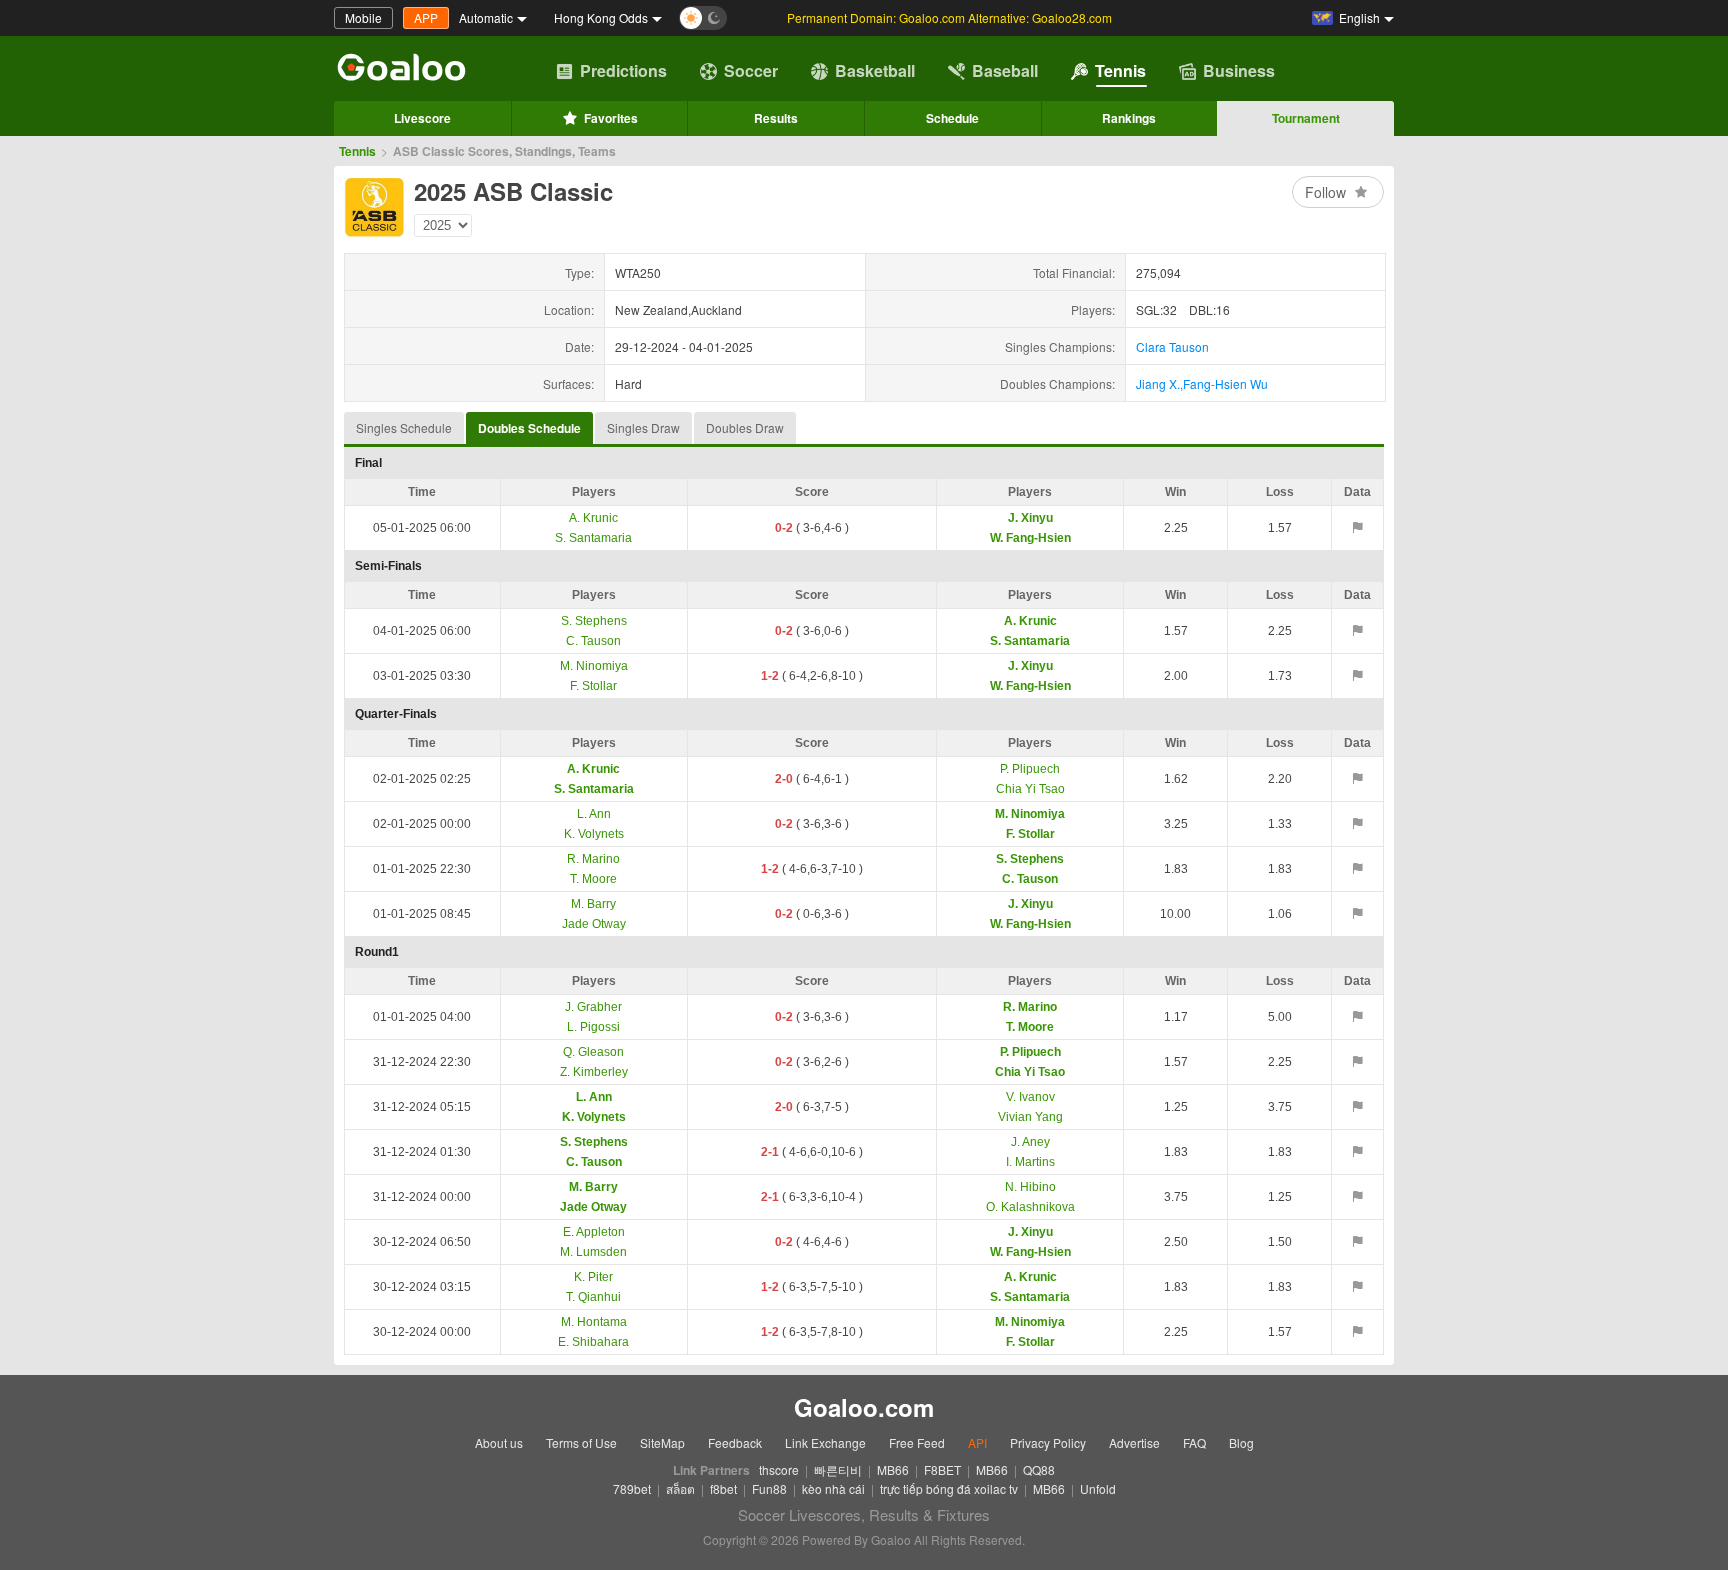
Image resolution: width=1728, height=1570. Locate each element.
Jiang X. (1158, 383)
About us (499, 1442)
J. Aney (1030, 1142)
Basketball (875, 70)
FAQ (1194, 1442)
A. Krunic (593, 518)
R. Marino (593, 859)
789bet (632, 1488)
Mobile (363, 17)
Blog (1241, 1442)
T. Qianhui (593, 1297)
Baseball (1005, 70)
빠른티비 (838, 1469)
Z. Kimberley (594, 1072)
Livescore (422, 118)
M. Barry (593, 904)
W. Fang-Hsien (1030, 538)
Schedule (952, 118)
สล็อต (680, 1488)
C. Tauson (593, 641)
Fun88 (769, 1488)
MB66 (893, 1469)
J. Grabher (593, 1007)
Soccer (751, 70)
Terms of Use (581, 1442)
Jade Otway (594, 924)
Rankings (1129, 118)
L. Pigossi (593, 1027)
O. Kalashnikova (1030, 1207)
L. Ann (594, 814)
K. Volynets (594, 834)
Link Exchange (825, 1442)
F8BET (942, 1469)
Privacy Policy (1048, 1442)
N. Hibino (1030, 1187)
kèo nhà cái (833, 1488)
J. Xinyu (1030, 518)
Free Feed (917, 1442)
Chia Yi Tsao (1030, 789)
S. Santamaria (593, 538)
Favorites (611, 118)
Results (776, 118)
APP (426, 17)
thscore (779, 1469)
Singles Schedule (404, 427)
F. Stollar (593, 686)
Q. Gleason (593, 1052)
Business (1239, 70)
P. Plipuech (1030, 769)
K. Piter (593, 1277)
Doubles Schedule (529, 428)
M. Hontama (594, 1322)
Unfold (1098, 1488)
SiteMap (662, 1442)
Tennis (1120, 70)
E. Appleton (594, 1232)
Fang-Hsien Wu (1225, 383)
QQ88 (1039, 1469)
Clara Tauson (1172, 346)
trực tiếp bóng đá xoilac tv (949, 1488)
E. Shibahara (593, 1342)
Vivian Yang (1030, 1117)
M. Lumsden (593, 1252)
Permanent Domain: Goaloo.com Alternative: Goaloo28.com (949, 17)
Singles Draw (643, 427)
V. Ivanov (1030, 1097)
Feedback (735, 1442)
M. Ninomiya (594, 666)
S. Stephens (594, 621)
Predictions (623, 70)
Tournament (1306, 118)
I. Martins (1030, 1162)
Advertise (1134, 1442)
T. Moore (593, 879)
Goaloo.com (864, 1407)
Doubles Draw (745, 427)
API (977, 1442)
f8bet (723, 1488)
